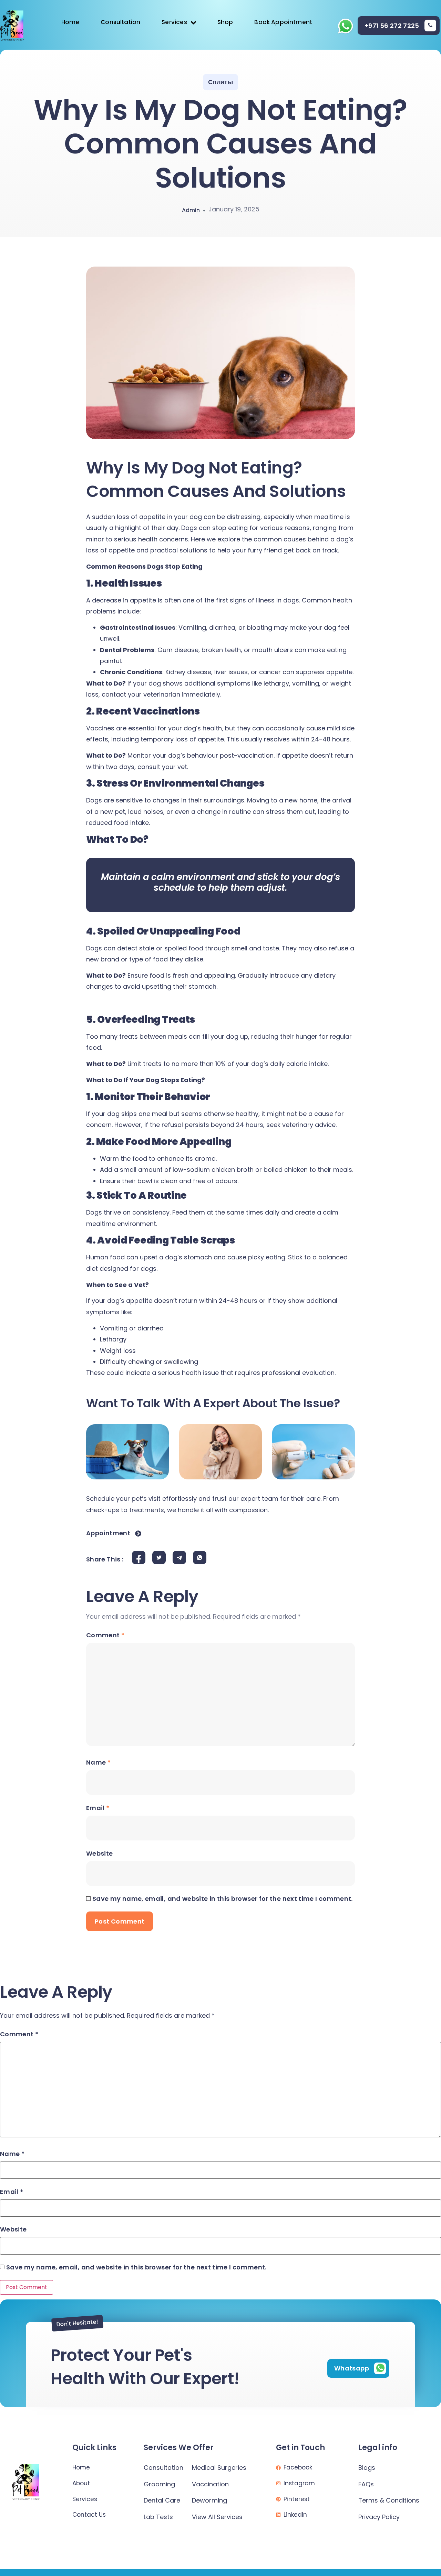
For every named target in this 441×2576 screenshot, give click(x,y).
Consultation (120, 22)
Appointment (108, 1534)
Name (98, 1762)
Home (70, 22)
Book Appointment (283, 22)
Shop (225, 22)
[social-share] (139, 1557)
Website (100, 1853)
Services (174, 22)
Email (98, 1808)
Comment (105, 1635)
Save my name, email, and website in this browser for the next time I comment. (223, 1899)
